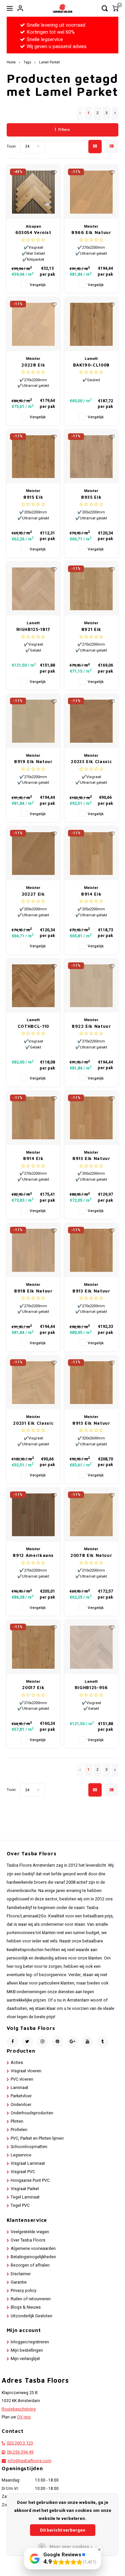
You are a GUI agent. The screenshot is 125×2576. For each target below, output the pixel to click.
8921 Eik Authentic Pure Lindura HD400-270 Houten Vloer (91, 630)
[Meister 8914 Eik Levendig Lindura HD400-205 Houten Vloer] (91, 853)
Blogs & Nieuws (26, 2307)
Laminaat (19, 2088)
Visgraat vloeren (26, 2071)
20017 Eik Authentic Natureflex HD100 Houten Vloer (33, 1688)
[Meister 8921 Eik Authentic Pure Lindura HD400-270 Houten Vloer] (91, 589)
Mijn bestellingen (27, 2350)
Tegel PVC (20, 2205)
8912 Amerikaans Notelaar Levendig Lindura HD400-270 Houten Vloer (33, 1556)
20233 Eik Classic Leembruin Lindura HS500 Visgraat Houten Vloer (91, 762)
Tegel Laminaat (25, 2197)
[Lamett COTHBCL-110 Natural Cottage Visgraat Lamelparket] (33, 986)
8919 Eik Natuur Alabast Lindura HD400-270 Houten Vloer (33, 762)
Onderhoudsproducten (32, 2113)
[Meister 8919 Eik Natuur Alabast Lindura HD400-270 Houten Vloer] (33, 721)
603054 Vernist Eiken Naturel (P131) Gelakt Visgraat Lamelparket (33, 233)
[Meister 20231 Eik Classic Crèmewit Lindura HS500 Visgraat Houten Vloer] (33, 1383)
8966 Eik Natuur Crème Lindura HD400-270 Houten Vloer (91, 233)
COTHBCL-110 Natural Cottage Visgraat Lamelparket (33, 1027)
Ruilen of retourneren (31, 2299)
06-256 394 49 (20, 2452)
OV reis (24, 2417)
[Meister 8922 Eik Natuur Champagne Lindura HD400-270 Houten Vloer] (91, 986)
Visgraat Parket (25, 2189)
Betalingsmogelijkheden (33, 2257)
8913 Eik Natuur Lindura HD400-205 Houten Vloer (91, 1159)
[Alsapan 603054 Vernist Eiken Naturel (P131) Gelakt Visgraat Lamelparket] (33, 192)
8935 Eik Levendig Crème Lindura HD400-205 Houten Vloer (91, 498)
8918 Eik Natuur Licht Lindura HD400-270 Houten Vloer (33, 1291)
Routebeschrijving (19, 2409)
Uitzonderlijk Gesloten (31, 2316)
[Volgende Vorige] (115, 113)
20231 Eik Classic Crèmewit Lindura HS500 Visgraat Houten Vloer (33, 1424)
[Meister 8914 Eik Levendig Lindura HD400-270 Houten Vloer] (33, 1118)
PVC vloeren (22, 2079)
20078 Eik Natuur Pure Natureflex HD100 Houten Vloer (91, 1556)
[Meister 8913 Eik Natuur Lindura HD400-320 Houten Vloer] (91, 1383)
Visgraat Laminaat (28, 2163)
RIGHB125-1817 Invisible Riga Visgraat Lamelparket (33, 630)
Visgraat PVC (23, 2172)
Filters (64, 130)
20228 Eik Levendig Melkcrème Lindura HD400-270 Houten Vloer (33, 365)
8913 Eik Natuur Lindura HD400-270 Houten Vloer (91, 1291)
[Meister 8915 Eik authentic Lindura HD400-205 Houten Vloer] (33, 457)
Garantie (19, 2282)
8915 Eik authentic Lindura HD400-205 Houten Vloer (33, 498)
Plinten (17, 2121)
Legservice (21, 2155)
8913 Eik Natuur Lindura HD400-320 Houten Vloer (91, 1424)
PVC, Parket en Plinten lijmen (37, 2138)
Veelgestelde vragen (30, 2232)
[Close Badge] (99, 2550)
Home (11, 62)
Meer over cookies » (71, 2546)
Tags (27, 62)
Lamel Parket (49, 62)
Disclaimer (21, 2274)
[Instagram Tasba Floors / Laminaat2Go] (42, 2042)
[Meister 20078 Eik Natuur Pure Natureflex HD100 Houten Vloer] (91, 1515)
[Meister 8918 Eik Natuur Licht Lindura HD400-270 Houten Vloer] (33, 1250)
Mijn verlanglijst (25, 2359)
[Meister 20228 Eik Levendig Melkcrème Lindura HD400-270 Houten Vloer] (33, 324)
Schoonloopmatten (29, 2147)
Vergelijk (38, 285)
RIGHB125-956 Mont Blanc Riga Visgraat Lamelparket (91, 1688)
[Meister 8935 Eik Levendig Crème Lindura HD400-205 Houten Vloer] (91, 457)
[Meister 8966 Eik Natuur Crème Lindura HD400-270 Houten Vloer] (91, 192)
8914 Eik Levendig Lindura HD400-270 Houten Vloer (33, 1159)
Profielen (19, 2130)
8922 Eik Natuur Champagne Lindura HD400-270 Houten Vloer (91, 1027)
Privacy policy (23, 2291)
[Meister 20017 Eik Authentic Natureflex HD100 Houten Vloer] (33, 1647)
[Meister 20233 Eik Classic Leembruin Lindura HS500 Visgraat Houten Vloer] (91, 721)
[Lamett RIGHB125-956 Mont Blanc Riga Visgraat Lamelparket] (91, 1647)
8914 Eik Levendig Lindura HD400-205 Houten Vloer (91, 894)
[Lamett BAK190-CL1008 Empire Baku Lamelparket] (91, 324)
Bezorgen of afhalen (30, 2265)
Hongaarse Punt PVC (30, 2180)
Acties (17, 2063)
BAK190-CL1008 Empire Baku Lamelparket (91, 365)
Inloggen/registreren (30, 2342)
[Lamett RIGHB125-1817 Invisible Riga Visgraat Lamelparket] (33, 589)
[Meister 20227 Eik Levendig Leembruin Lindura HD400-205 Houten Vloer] (33, 853)
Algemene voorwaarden (33, 2249)
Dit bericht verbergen (63, 2530)
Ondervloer (21, 2105)
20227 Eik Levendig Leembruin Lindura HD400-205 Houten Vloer (33, 894)
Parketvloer (21, 2096)
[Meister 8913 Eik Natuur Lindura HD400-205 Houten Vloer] (91, 1118)
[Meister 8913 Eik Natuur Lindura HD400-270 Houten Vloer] (91, 1250)
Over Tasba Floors (28, 2240)
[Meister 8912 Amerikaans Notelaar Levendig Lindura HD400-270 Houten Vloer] (33, 1515)
